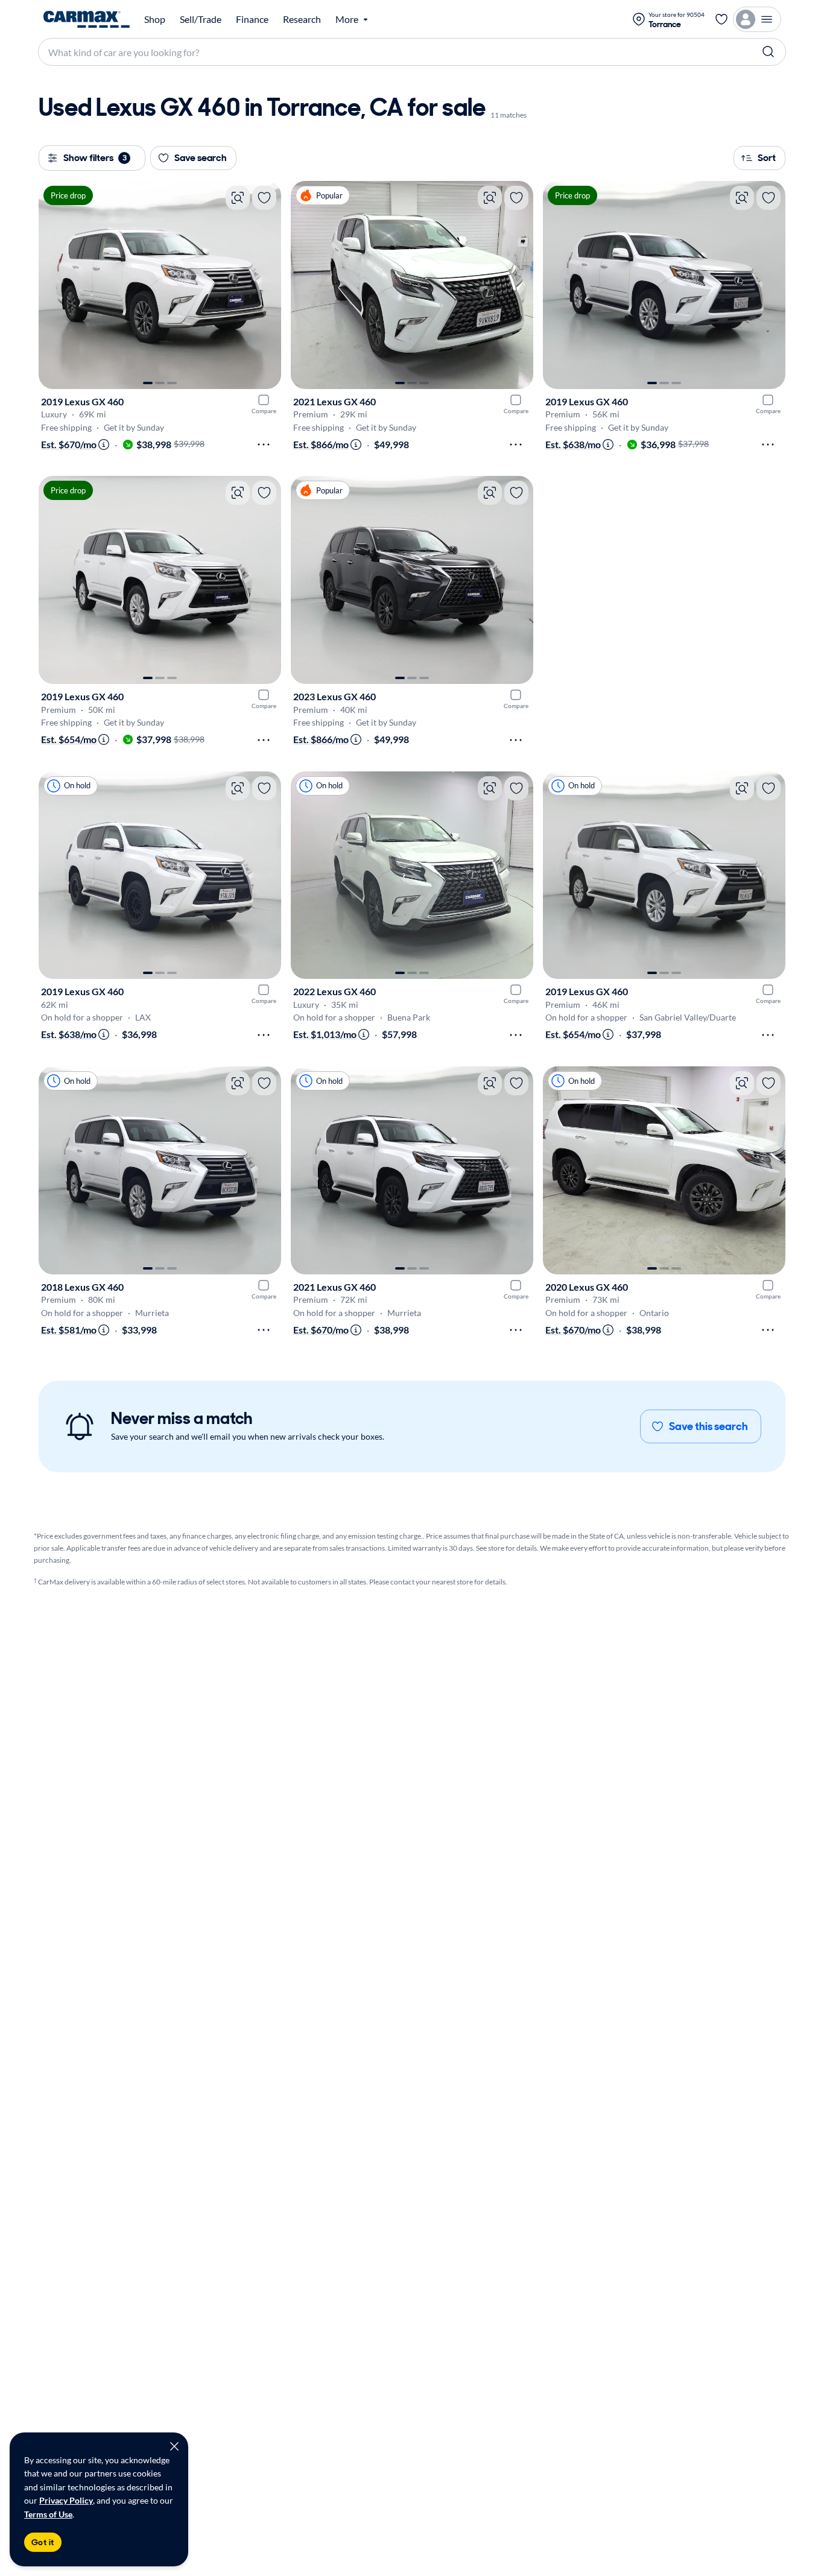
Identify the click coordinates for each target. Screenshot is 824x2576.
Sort (767, 158)
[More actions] (264, 445)
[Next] (266, 285)
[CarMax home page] (87, 19)
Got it (43, 2542)
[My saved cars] (721, 19)
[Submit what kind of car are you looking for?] (769, 52)
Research (302, 19)
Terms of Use (48, 2514)
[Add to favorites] (264, 198)
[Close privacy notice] (174, 2446)
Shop (155, 19)
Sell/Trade (201, 19)
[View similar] (238, 198)
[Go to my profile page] (757, 19)
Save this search (708, 1426)
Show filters (95, 158)
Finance (252, 19)
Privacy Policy (66, 2500)
